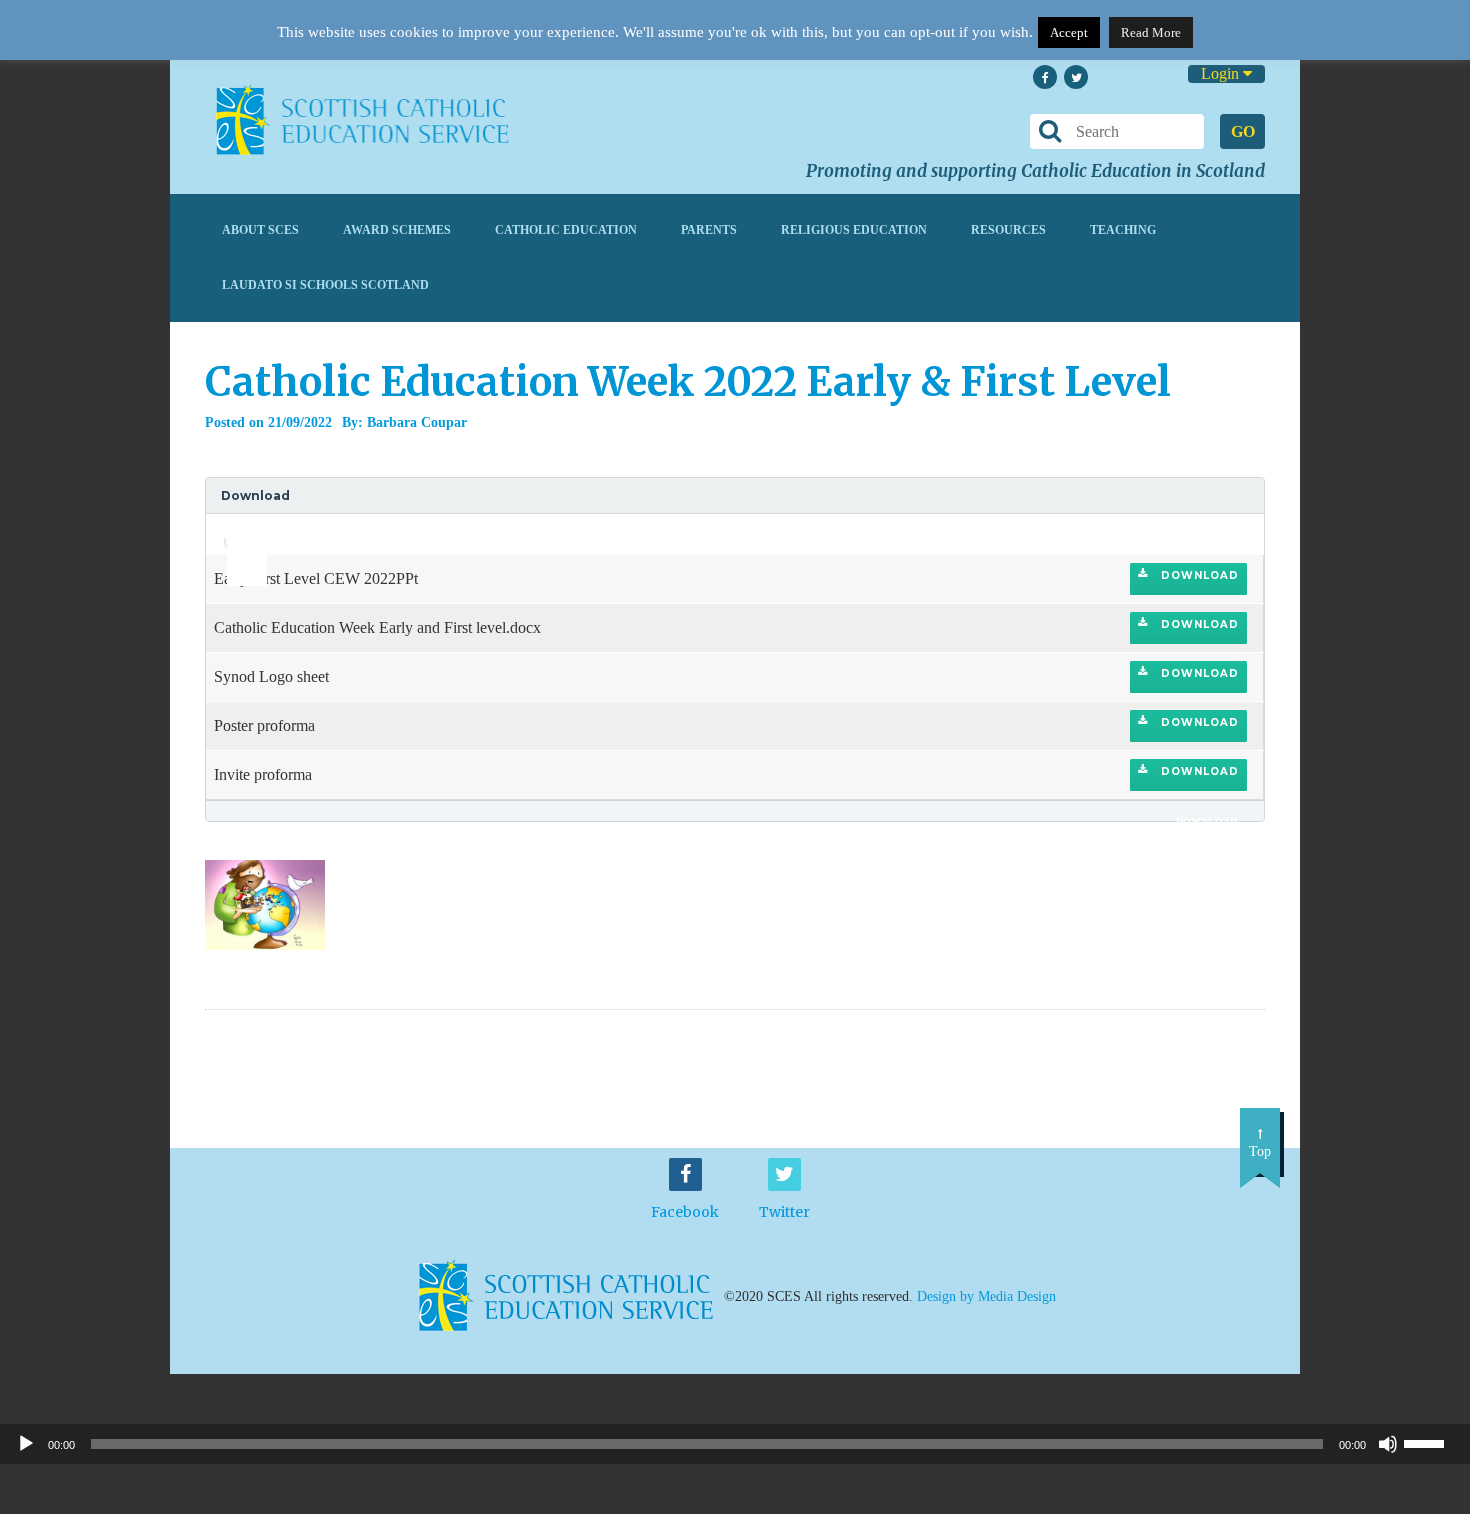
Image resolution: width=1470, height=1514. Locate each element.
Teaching (1123, 230)
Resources (1008, 230)
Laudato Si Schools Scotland (325, 285)
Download (1198, 575)
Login (1222, 73)
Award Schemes (397, 230)
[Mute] (1388, 1444)
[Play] (26, 1444)
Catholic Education (566, 230)
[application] (236, 534)
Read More (1151, 32)
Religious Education (854, 230)
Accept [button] (1069, 32)
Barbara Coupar (417, 422)
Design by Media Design (986, 1296)
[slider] (239, 528)
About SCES (260, 230)
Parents (709, 230)
